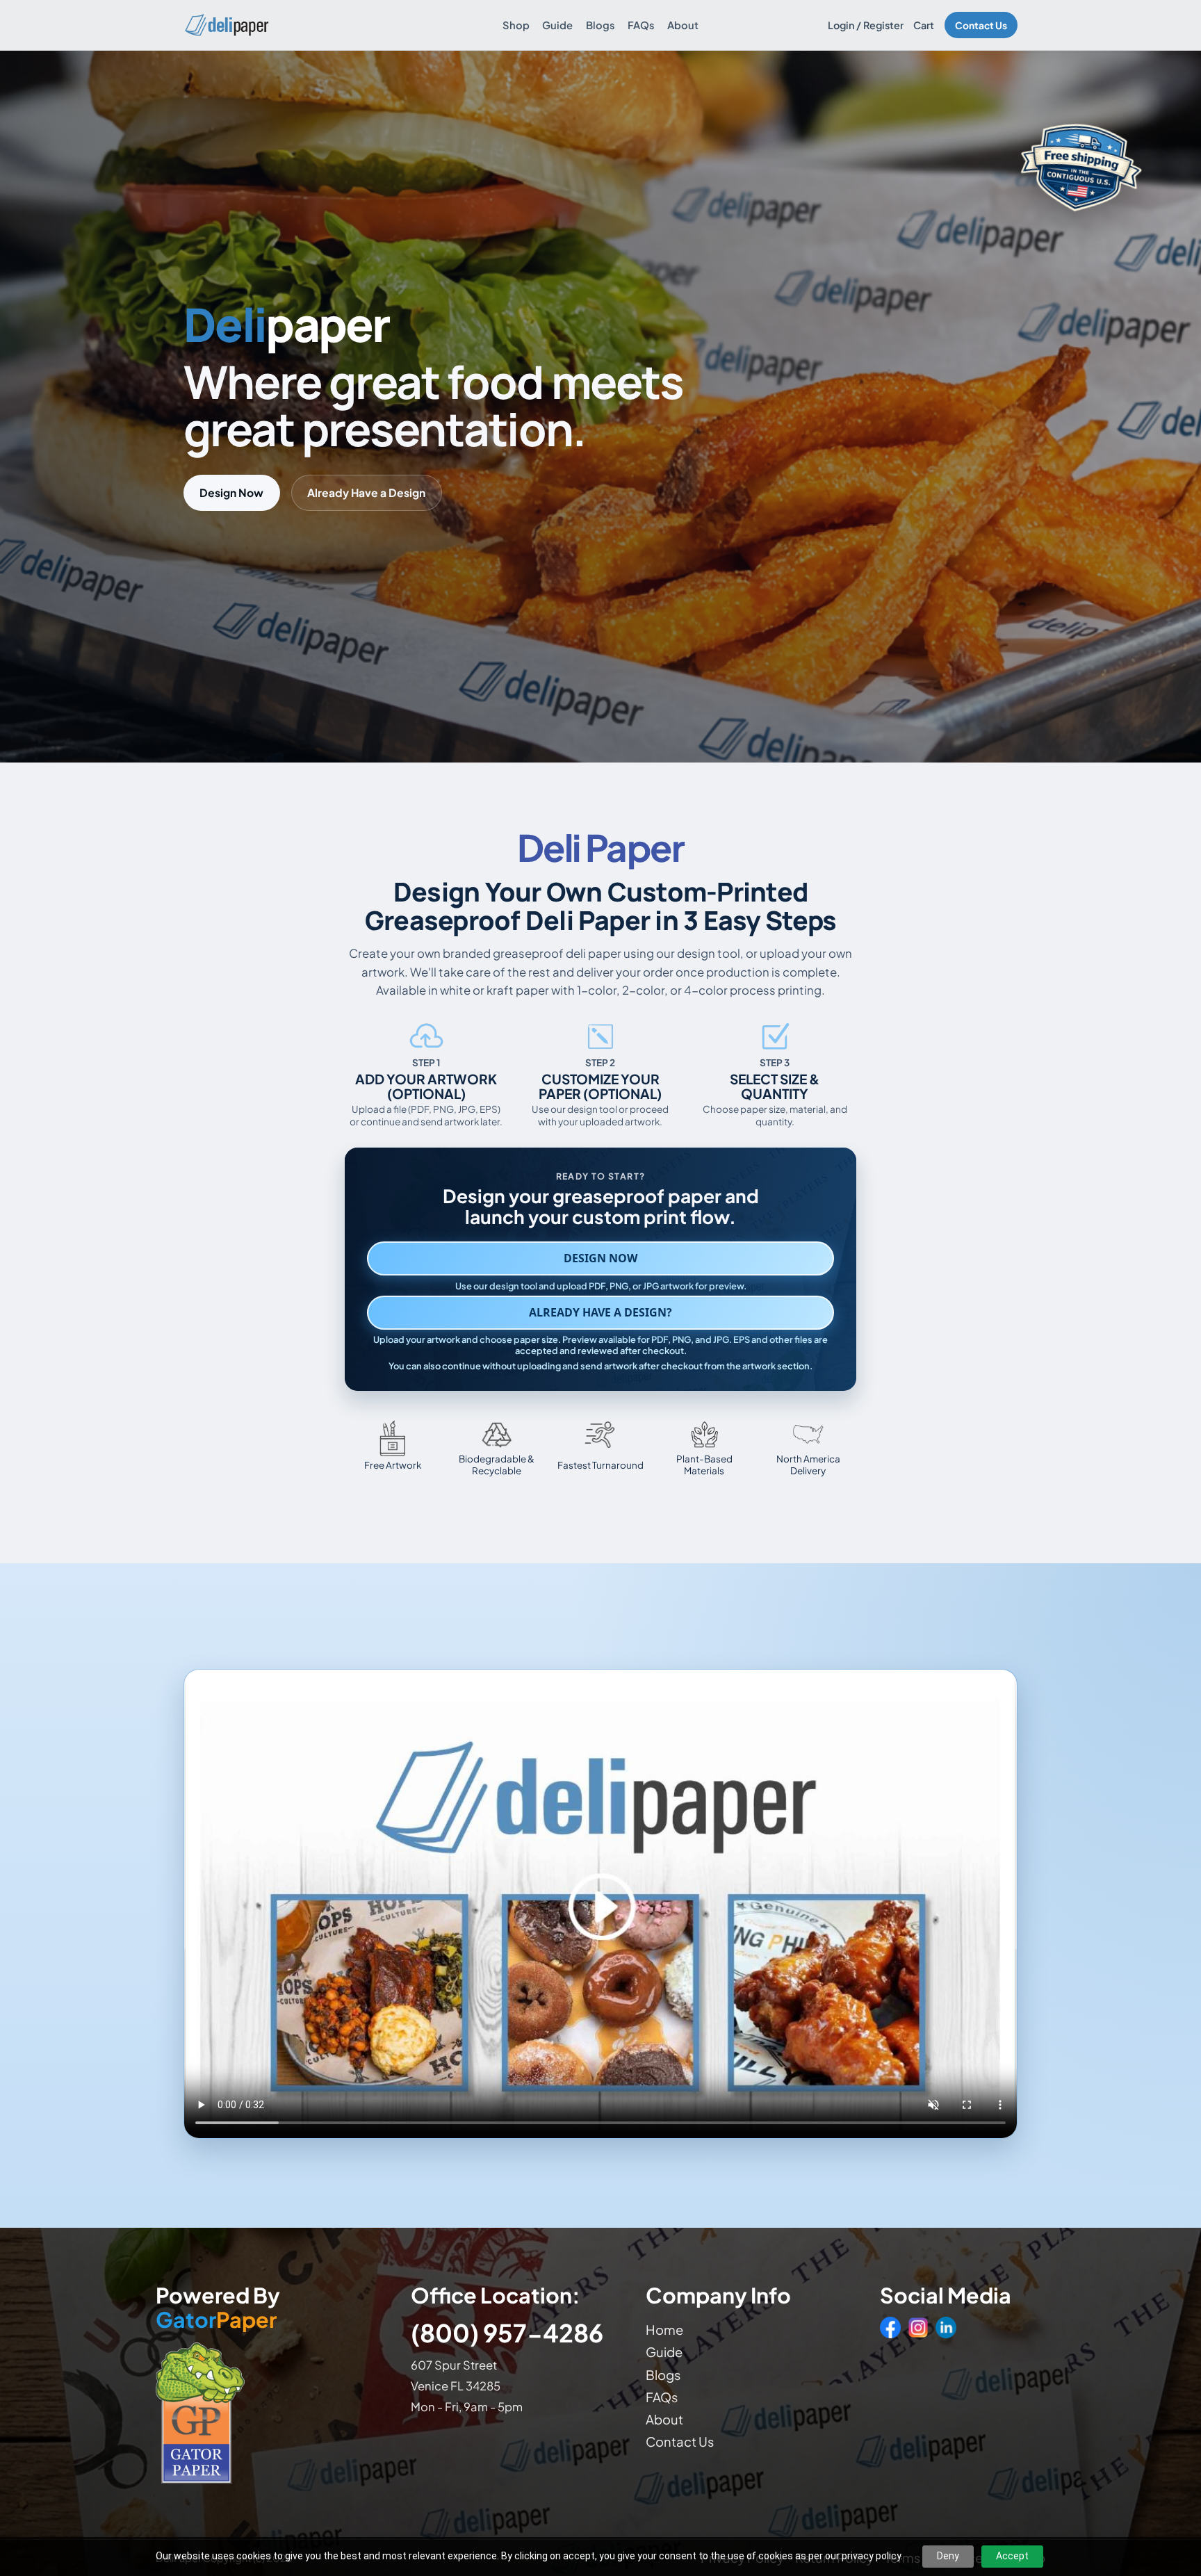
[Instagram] (918, 2327)
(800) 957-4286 (507, 2332)
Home (664, 2330)
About (683, 25)
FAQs (641, 25)
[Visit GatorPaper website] (269, 2412)
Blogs (600, 25)
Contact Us (981, 25)
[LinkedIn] (946, 2327)
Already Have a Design (366, 492)
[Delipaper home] (226, 25)
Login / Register (866, 25)
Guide (557, 25)
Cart (924, 25)
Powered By (218, 2308)
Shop (516, 25)
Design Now (231, 492)
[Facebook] (890, 2327)
